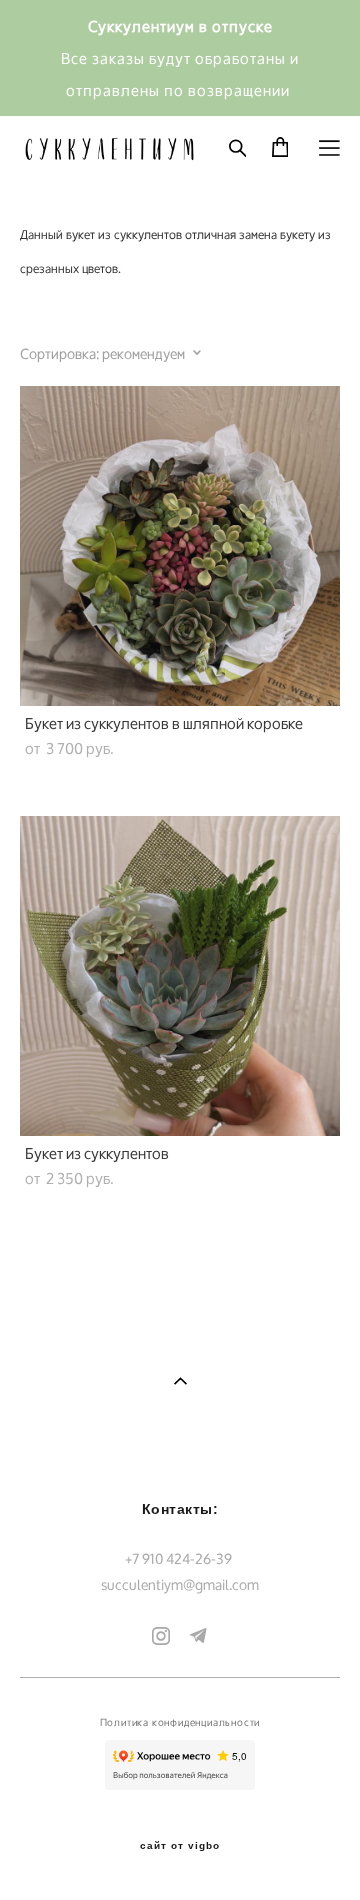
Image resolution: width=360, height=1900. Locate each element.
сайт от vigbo (180, 1846)
